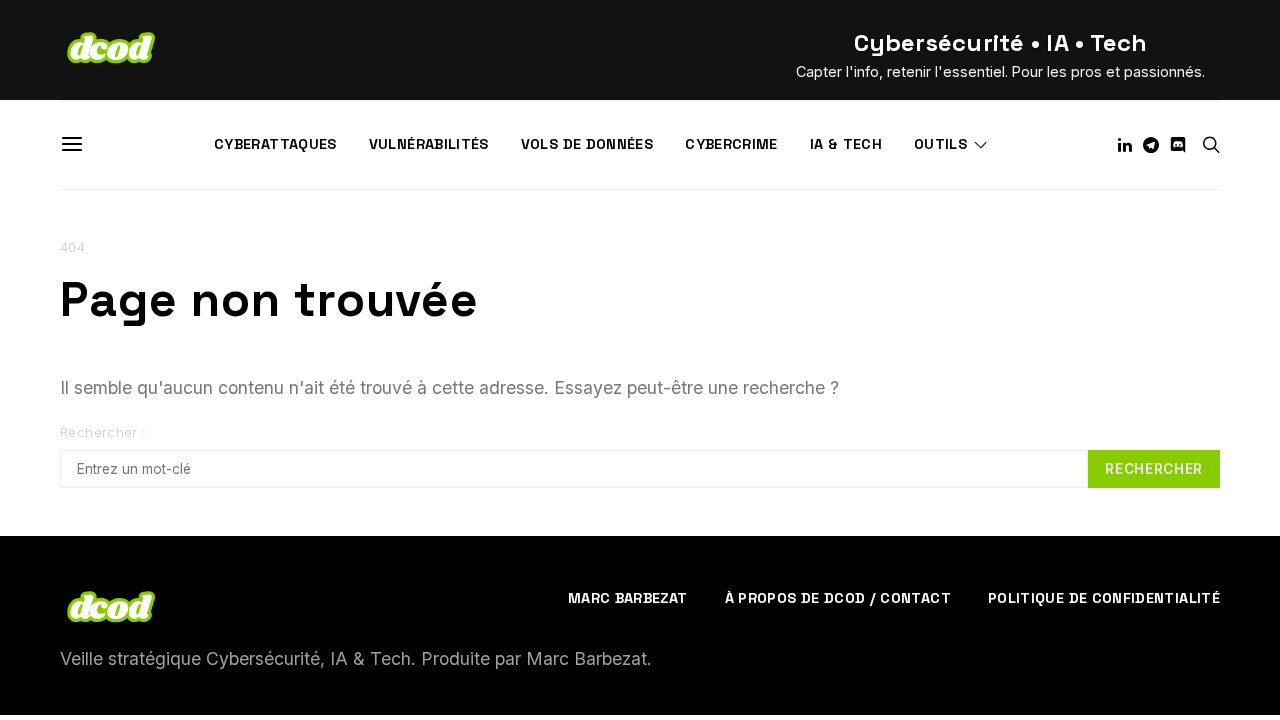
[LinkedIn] (1125, 145)
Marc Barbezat (628, 598)
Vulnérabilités (429, 144)
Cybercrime (731, 144)
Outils (940, 144)
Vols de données (587, 144)
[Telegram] (1151, 145)
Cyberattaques (275, 144)
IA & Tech (846, 144)
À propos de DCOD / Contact (838, 598)
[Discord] (1178, 145)
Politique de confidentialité (1104, 598)
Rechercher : (103, 432)
